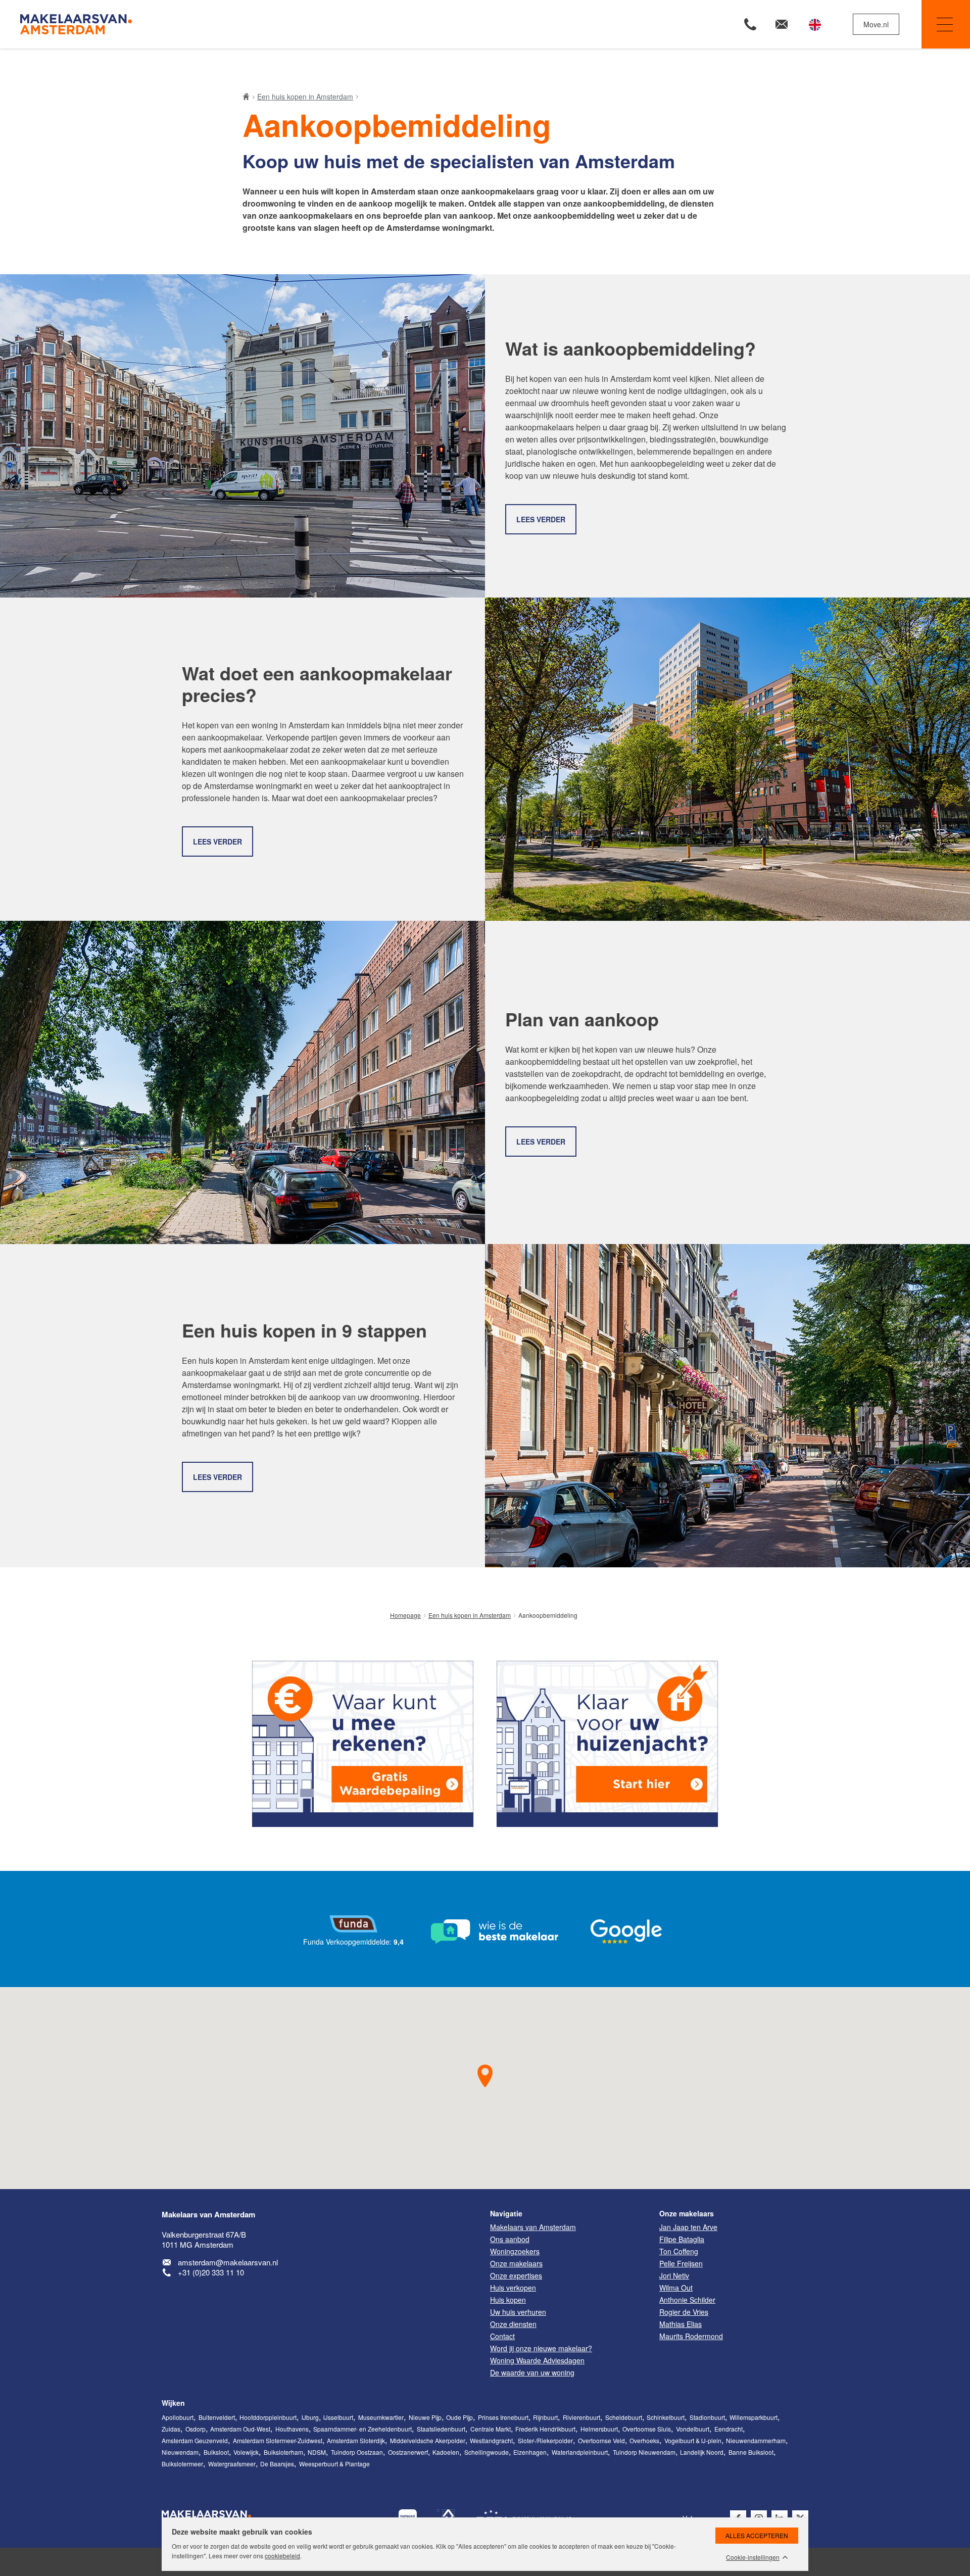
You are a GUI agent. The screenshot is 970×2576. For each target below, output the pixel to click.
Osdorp (196, 2429)
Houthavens (292, 2429)
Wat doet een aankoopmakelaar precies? (317, 684)
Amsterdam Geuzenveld (195, 2440)
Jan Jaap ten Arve (688, 2227)
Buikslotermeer (182, 2464)
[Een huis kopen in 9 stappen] (727, 1406)
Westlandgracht (491, 2440)
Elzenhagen (530, 2452)
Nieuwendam (180, 2452)
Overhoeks (644, 2440)
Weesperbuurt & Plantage (334, 2464)
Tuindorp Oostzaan (357, 2452)
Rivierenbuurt (581, 2417)
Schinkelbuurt (666, 2417)
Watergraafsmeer (232, 2464)
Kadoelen (446, 2452)
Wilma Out (676, 2288)
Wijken (173, 2403)
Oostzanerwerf (408, 2452)
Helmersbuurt (599, 2429)
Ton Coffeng (679, 2251)
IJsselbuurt (338, 2417)
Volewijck (246, 2452)
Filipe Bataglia (682, 2239)
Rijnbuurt (545, 2417)
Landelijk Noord (702, 2452)
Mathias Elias (681, 2324)
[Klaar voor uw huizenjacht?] (607, 1744)
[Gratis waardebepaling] (363, 1744)
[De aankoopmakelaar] (727, 759)
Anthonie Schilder (687, 2300)
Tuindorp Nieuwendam (644, 2452)
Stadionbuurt (707, 2417)
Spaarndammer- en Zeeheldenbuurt (362, 2429)
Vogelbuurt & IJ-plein (693, 2440)
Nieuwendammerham (756, 2440)
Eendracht (729, 2429)
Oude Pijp (459, 2417)
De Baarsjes (277, 2464)
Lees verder (541, 519)
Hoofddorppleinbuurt (268, 2417)
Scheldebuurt (624, 2417)
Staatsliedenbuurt (441, 2429)
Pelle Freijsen (681, 2263)
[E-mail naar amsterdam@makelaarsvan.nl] (782, 24)
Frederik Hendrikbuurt (545, 2429)
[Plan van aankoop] (243, 1082)
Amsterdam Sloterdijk (356, 2440)
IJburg (310, 2417)
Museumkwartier (381, 2417)
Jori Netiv (674, 2275)
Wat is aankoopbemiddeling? (630, 348)
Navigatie (946, 24)
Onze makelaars (687, 2213)
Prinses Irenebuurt (503, 2417)
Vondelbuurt (693, 2429)
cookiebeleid (282, 2556)
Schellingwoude (487, 2452)
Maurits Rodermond (691, 2336)
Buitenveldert (217, 2417)
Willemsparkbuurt (754, 2417)
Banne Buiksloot (751, 2452)
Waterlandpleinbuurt (580, 2452)
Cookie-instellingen (753, 2557)
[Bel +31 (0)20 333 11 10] (750, 24)
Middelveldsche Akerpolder (428, 2440)
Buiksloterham (283, 2452)
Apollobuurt (178, 2417)
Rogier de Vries (684, 2312)
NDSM (317, 2452)
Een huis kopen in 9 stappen (304, 1330)
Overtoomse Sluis (647, 2429)
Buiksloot (216, 2452)
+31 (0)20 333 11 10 (211, 2272)
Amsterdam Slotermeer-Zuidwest (278, 2440)
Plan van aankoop (582, 1019)
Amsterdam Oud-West (240, 2429)
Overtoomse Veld (601, 2440)
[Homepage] (251, 24)
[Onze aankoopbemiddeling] (243, 436)
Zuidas (171, 2429)
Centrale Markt (491, 2429)
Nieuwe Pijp (425, 2417)
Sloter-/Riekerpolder (545, 2440)
